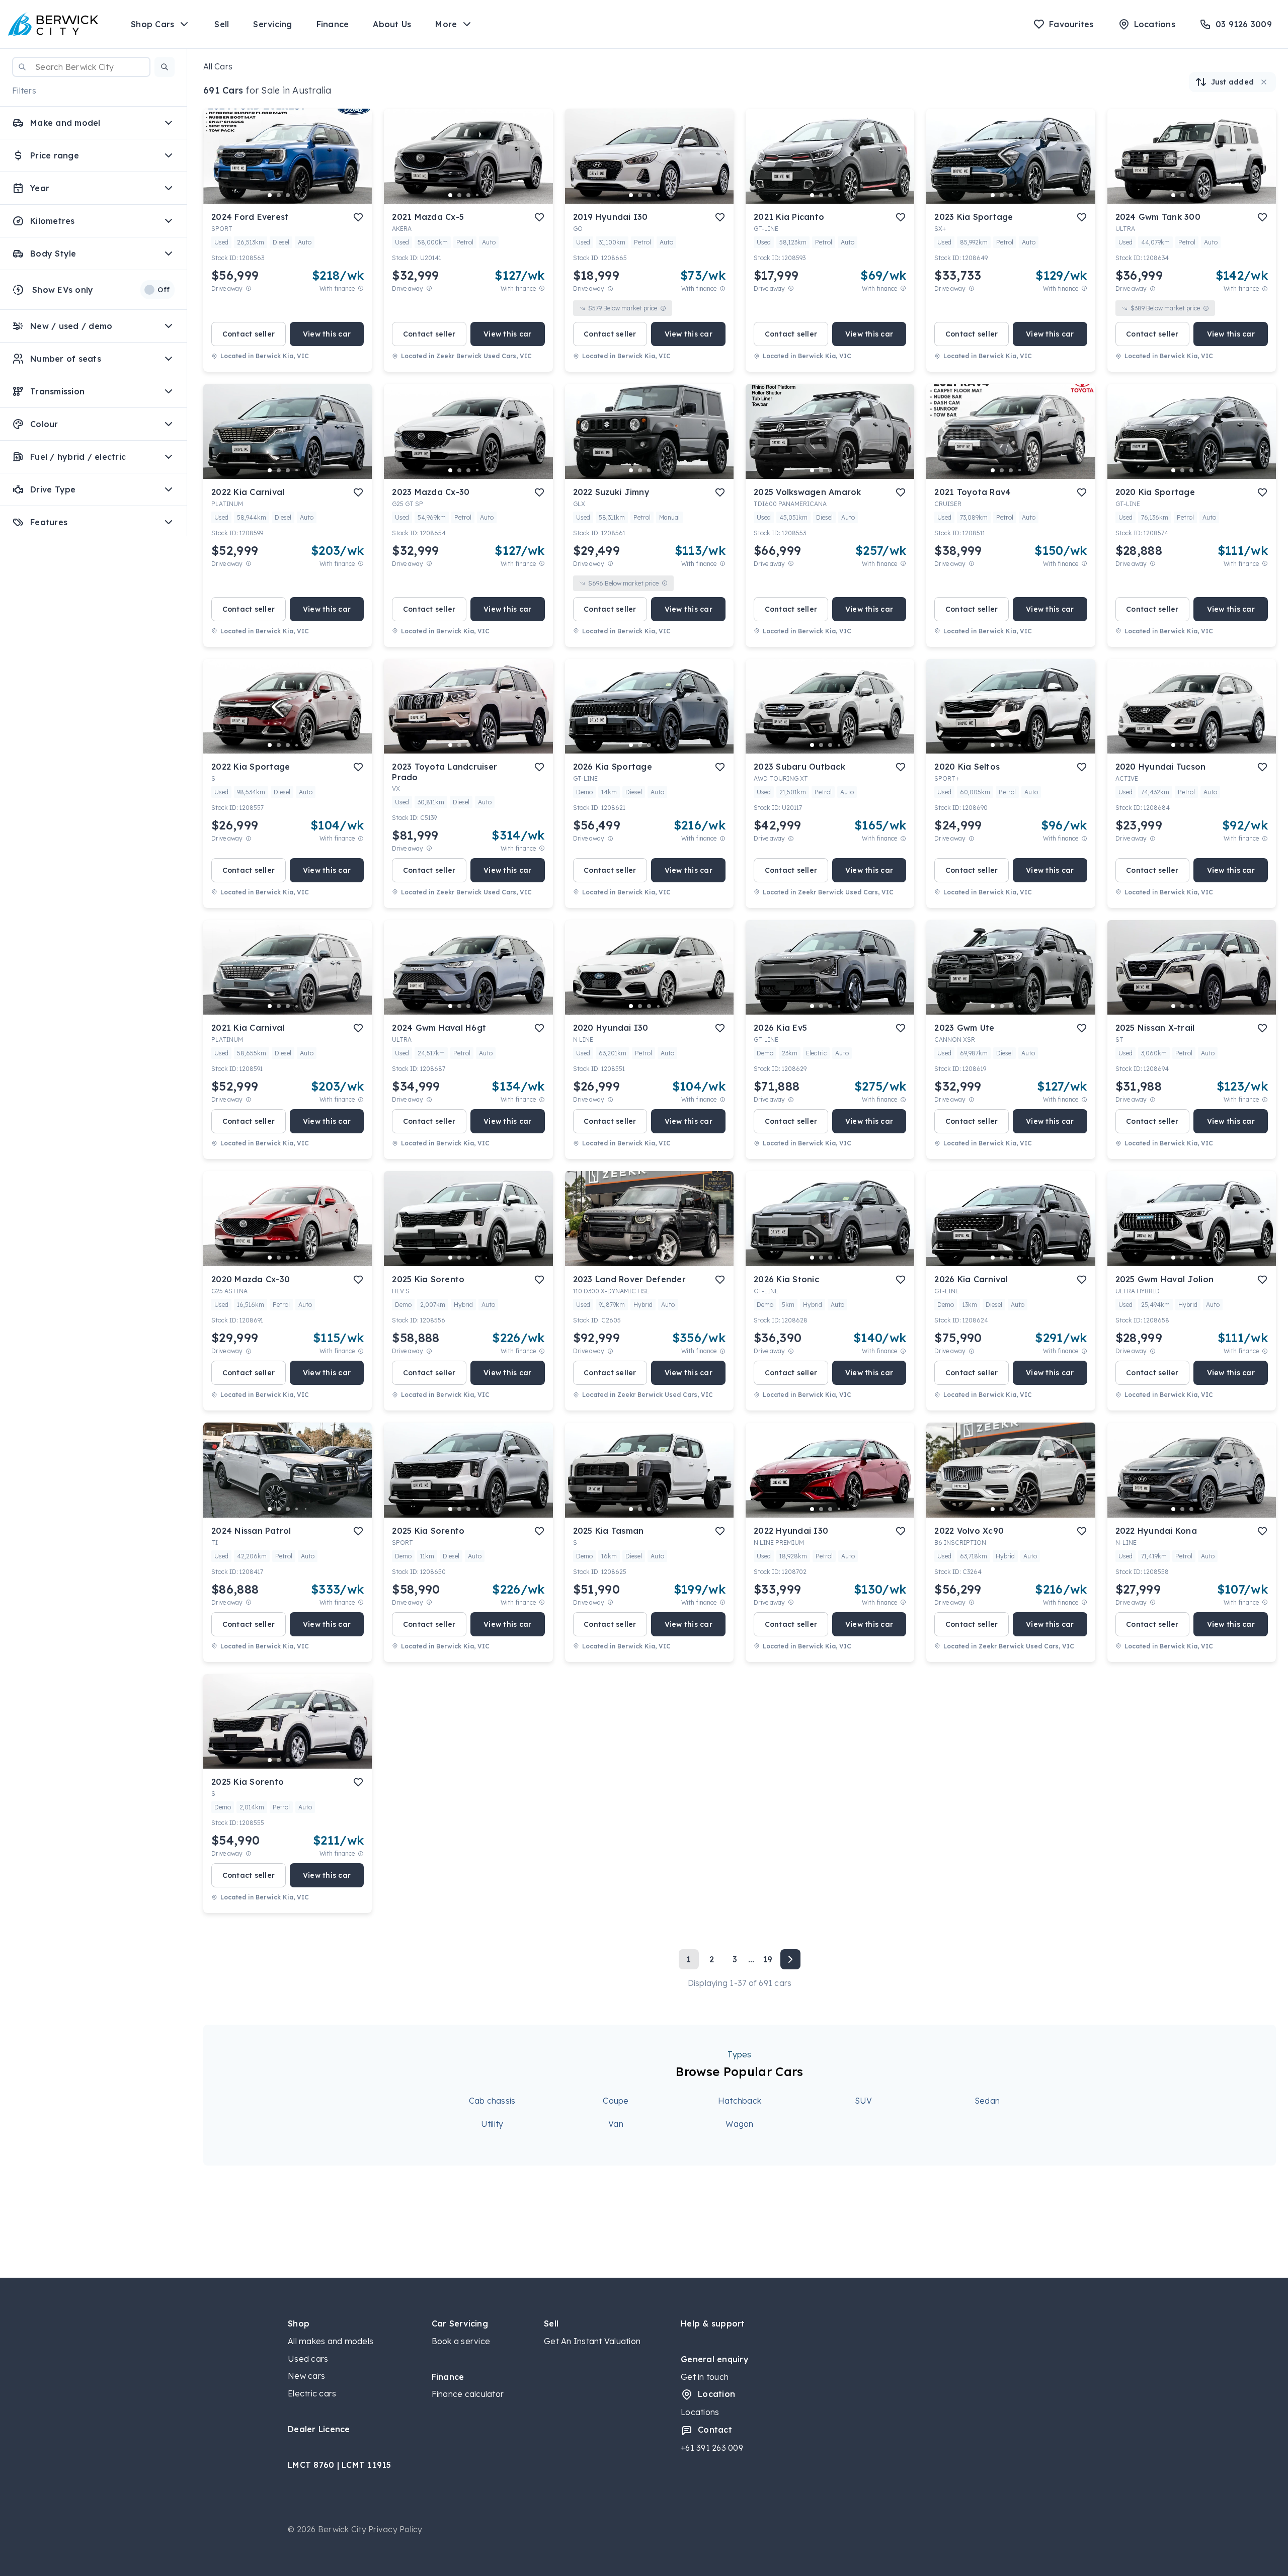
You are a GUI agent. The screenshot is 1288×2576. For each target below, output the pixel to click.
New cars (306, 2376)
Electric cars (312, 2393)
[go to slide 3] (288, 195)
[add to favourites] (358, 217)
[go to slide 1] (270, 195)
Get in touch (705, 2377)
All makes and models (331, 2341)
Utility (492, 2124)
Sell (222, 24)
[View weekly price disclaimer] (361, 288)
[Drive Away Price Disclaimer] (249, 288)
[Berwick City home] (53, 24)
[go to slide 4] (297, 195)
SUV (864, 2101)
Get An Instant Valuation (592, 2341)
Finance (333, 24)
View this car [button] (327, 334)
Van (616, 2124)
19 (768, 1959)
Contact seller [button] (249, 334)
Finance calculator (468, 2394)
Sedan (987, 2101)
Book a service (461, 2341)
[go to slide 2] (279, 195)
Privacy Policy (395, 2529)
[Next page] (790, 1959)
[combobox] (81, 67)
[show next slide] (356, 164)
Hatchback (740, 2101)
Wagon (739, 2124)
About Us (392, 24)
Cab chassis (492, 2101)
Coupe (616, 2101)
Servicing (272, 24)
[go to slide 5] (306, 195)
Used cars (308, 2359)
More (446, 24)
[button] (165, 67)
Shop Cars (152, 24)
